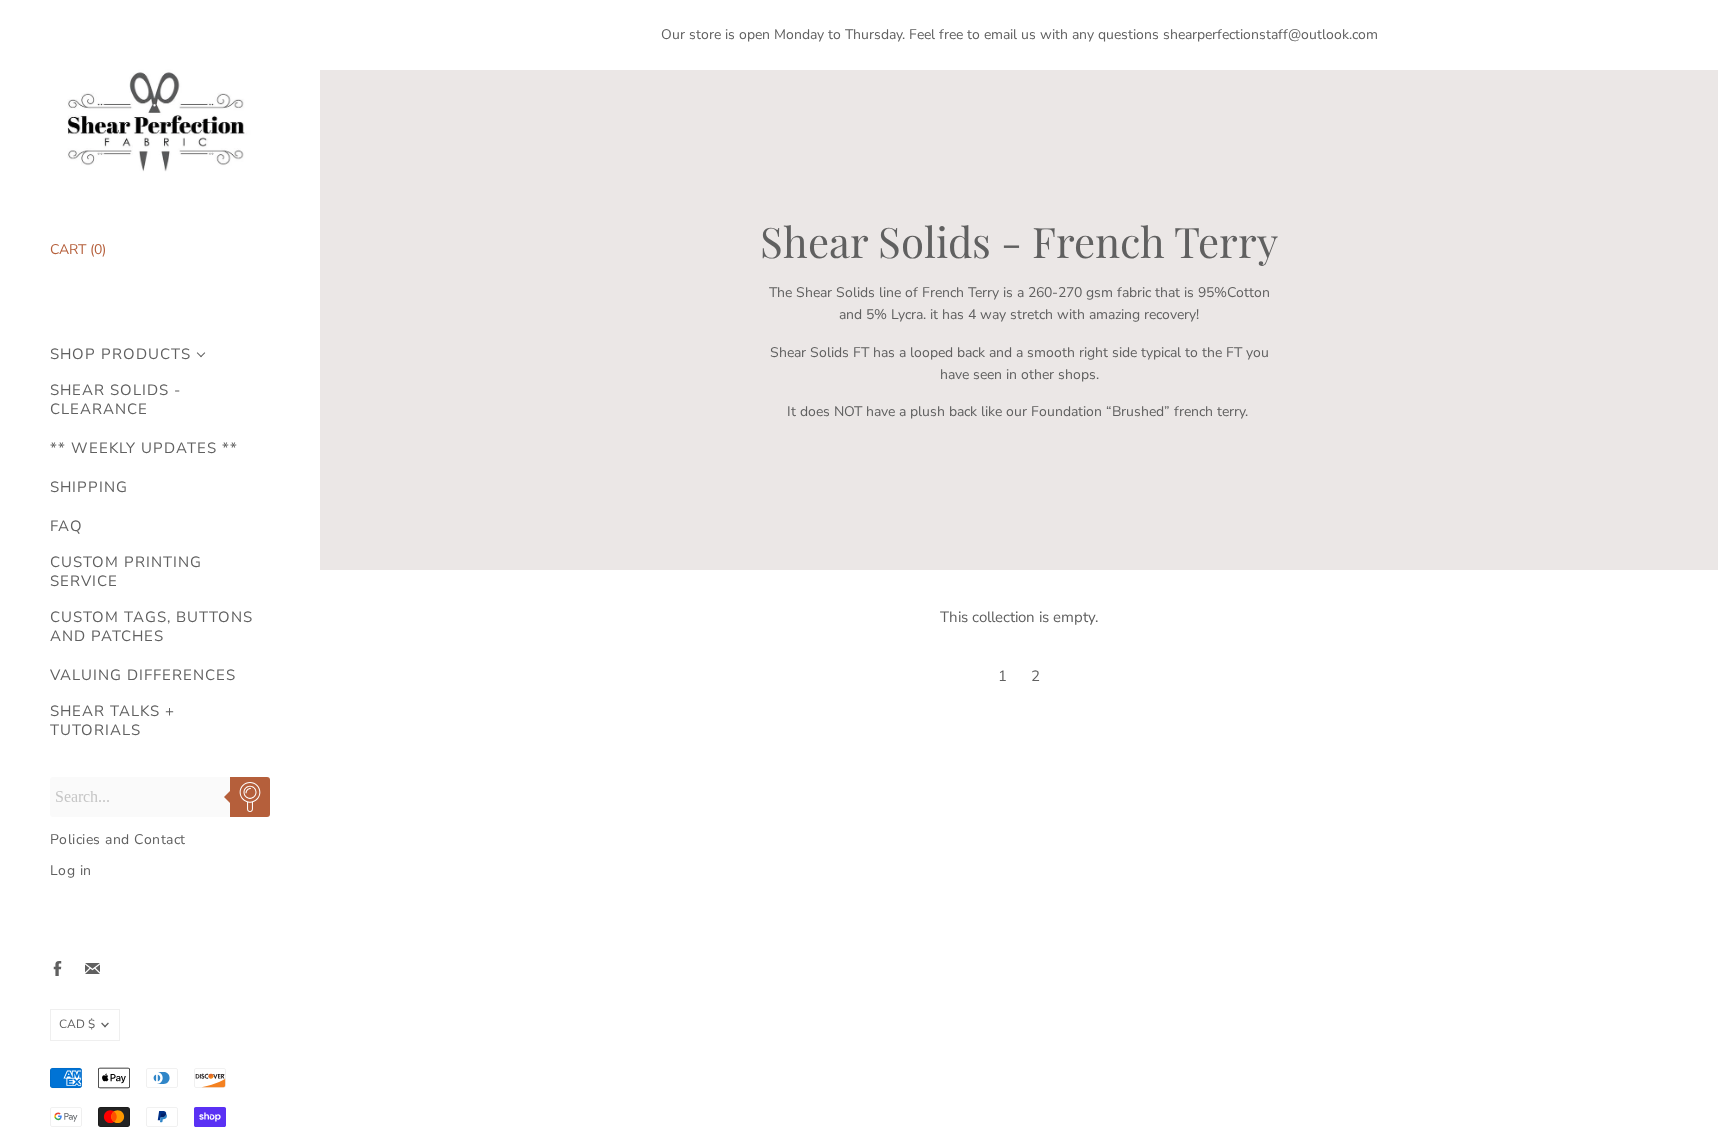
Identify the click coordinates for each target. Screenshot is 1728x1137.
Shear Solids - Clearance (115, 400)
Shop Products (120, 354)
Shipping (89, 487)
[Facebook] (57, 968)
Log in (71, 870)
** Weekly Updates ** (144, 448)
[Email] (92, 968)
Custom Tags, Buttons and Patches (151, 627)
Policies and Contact (118, 839)
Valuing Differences (143, 675)
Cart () (78, 249)
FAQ (66, 526)
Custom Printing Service (126, 572)
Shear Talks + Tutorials (112, 721)
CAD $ (77, 1024)
